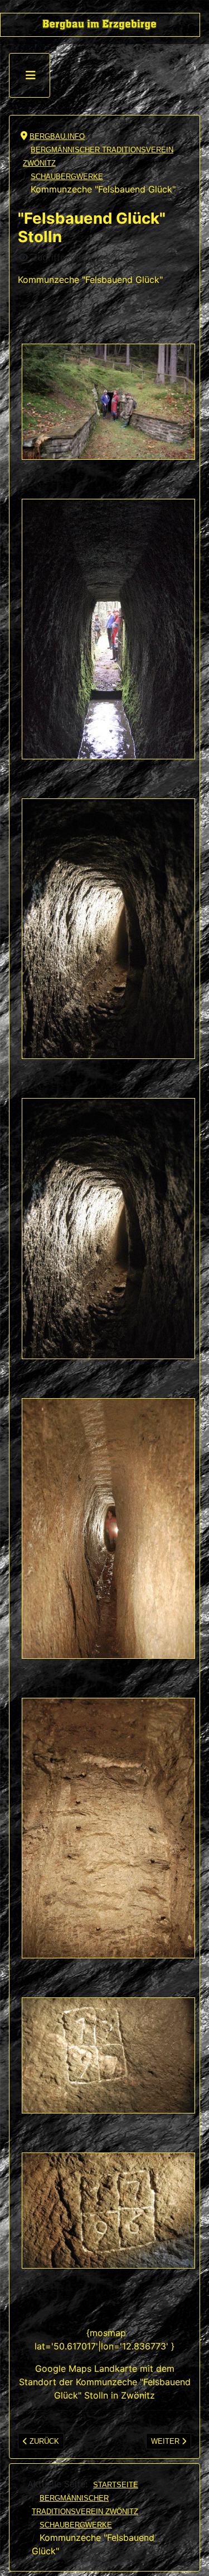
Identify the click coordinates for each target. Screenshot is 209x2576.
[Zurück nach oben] (191, 2558)
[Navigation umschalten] (31, 75)
